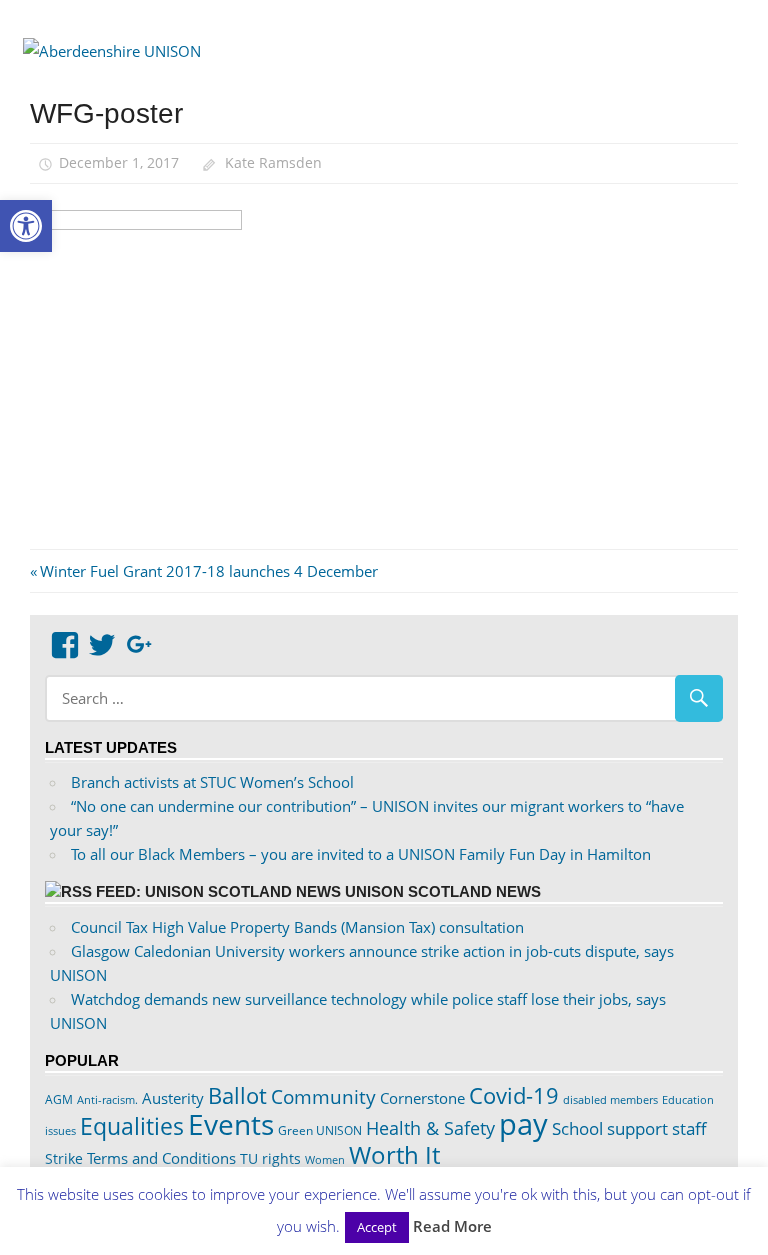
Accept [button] (377, 1227)
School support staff (629, 1128)
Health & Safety (430, 1128)
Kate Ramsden (273, 162)
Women (325, 1159)
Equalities (132, 1126)
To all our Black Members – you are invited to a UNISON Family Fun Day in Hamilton (361, 854)
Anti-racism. (107, 1099)
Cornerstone (422, 1098)
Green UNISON (320, 1130)
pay (523, 1124)
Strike (64, 1159)
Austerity (173, 1098)
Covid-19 (514, 1095)
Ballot (237, 1095)
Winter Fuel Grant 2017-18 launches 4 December (208, 571)
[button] (26, 226)
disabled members (610, 1099)
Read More (452, 1226)
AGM (59, 1099)
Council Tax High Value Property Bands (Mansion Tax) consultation (297, 927)
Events (231, 1124)
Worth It (394, 1154)
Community (323, 1096)
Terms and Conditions (161, 1158)
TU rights (270, 1159)
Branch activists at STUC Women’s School (212, 782)
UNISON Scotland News (443, 891)
